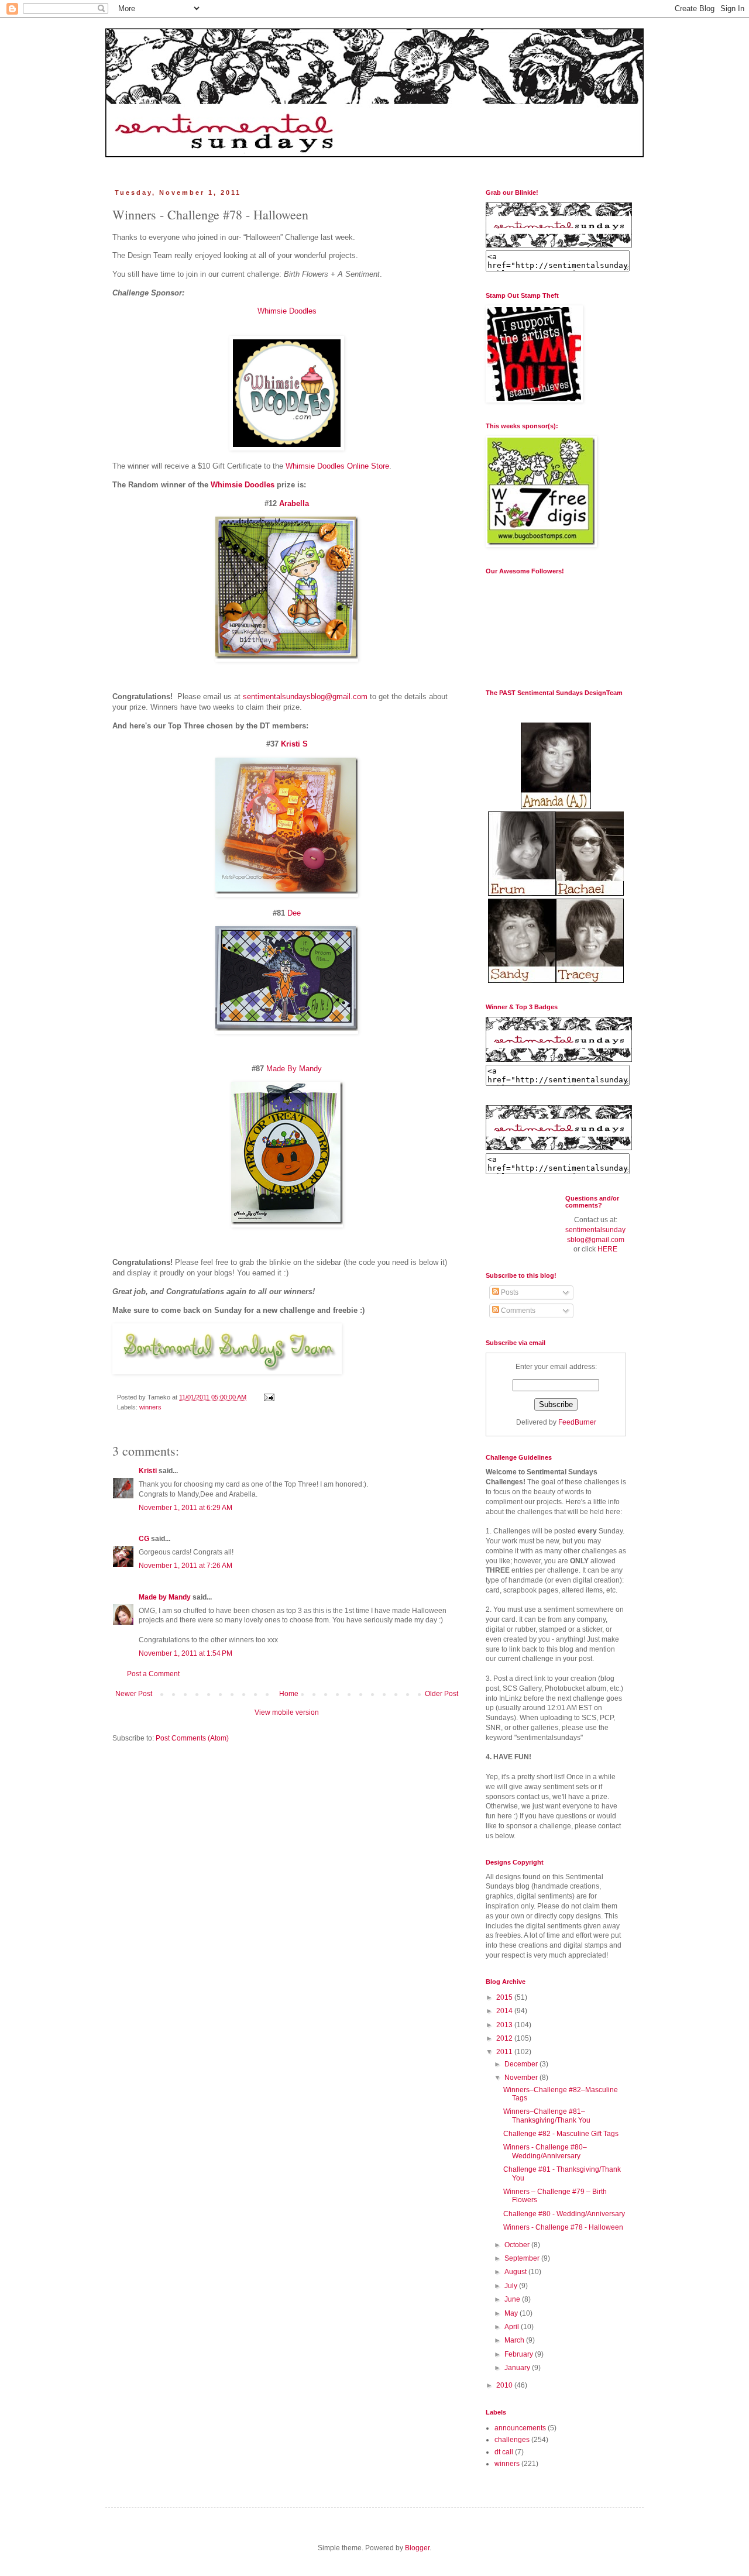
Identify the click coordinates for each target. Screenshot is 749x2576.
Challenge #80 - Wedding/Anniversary (564, 2214)
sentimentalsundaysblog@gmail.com (305, 697)
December (522, 2064)
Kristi (149, 1471)
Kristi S (294, 744)
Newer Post (134, 1694)
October (518, 2245)
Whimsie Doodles (287, 311)
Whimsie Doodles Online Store (337, 466)
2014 (505, 2011)
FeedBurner (577, 1422)
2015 (505, 1997)
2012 (505, 2038)
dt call (504, 2452)
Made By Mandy (294, 1069)
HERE (607, 1249)
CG (144, 1539)
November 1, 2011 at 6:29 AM (185, 1508)
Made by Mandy (165, 1597)
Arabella (294, 503)
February (520, 2354)
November (522, 2078)
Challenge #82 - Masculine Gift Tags (561, 2134)
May (512, 2313)
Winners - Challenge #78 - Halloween (563, 2227)
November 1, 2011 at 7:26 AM (185, 1566)
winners (150, 1407)
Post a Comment (153, 1674)
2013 (505, 2025)
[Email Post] (269, 1397)
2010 (505, 2385)
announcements (520, 2428)
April (513, 2327)
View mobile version (287, 1712)
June (513, 2299)
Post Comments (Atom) (192, 1738)
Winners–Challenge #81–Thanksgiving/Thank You (547, 2116)
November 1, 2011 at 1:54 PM (185, 1653)
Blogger (417, 2548)
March (515, 2340)
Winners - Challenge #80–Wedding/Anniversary (545, 2151)
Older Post (442, 1694)
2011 (505, 2052)
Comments (517, 1311)
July (512, 2286)
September (523, 2258)
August (516, 2272)
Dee (294, 913)
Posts (509, 1292)
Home (289, 1694)
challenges (512, 2440)
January (518, 2368)
